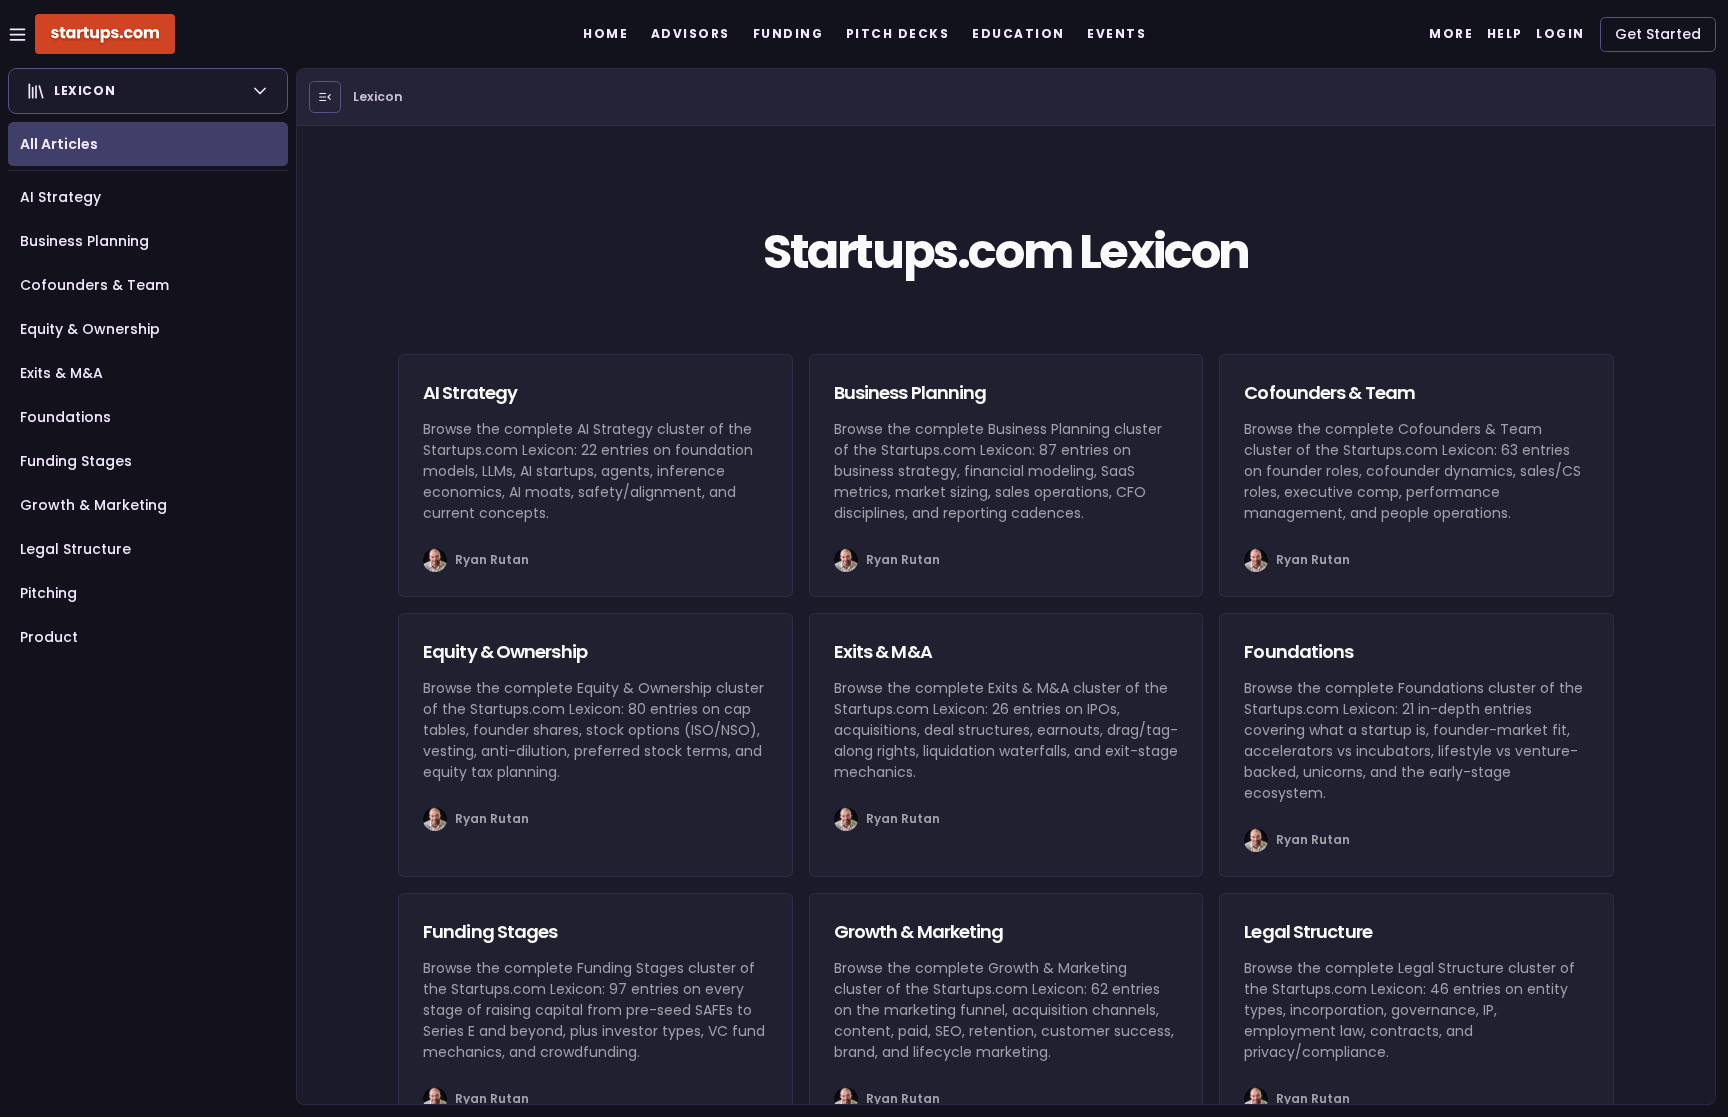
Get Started (1658, 34)
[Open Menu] (325, 97)
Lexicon (378, 96)
